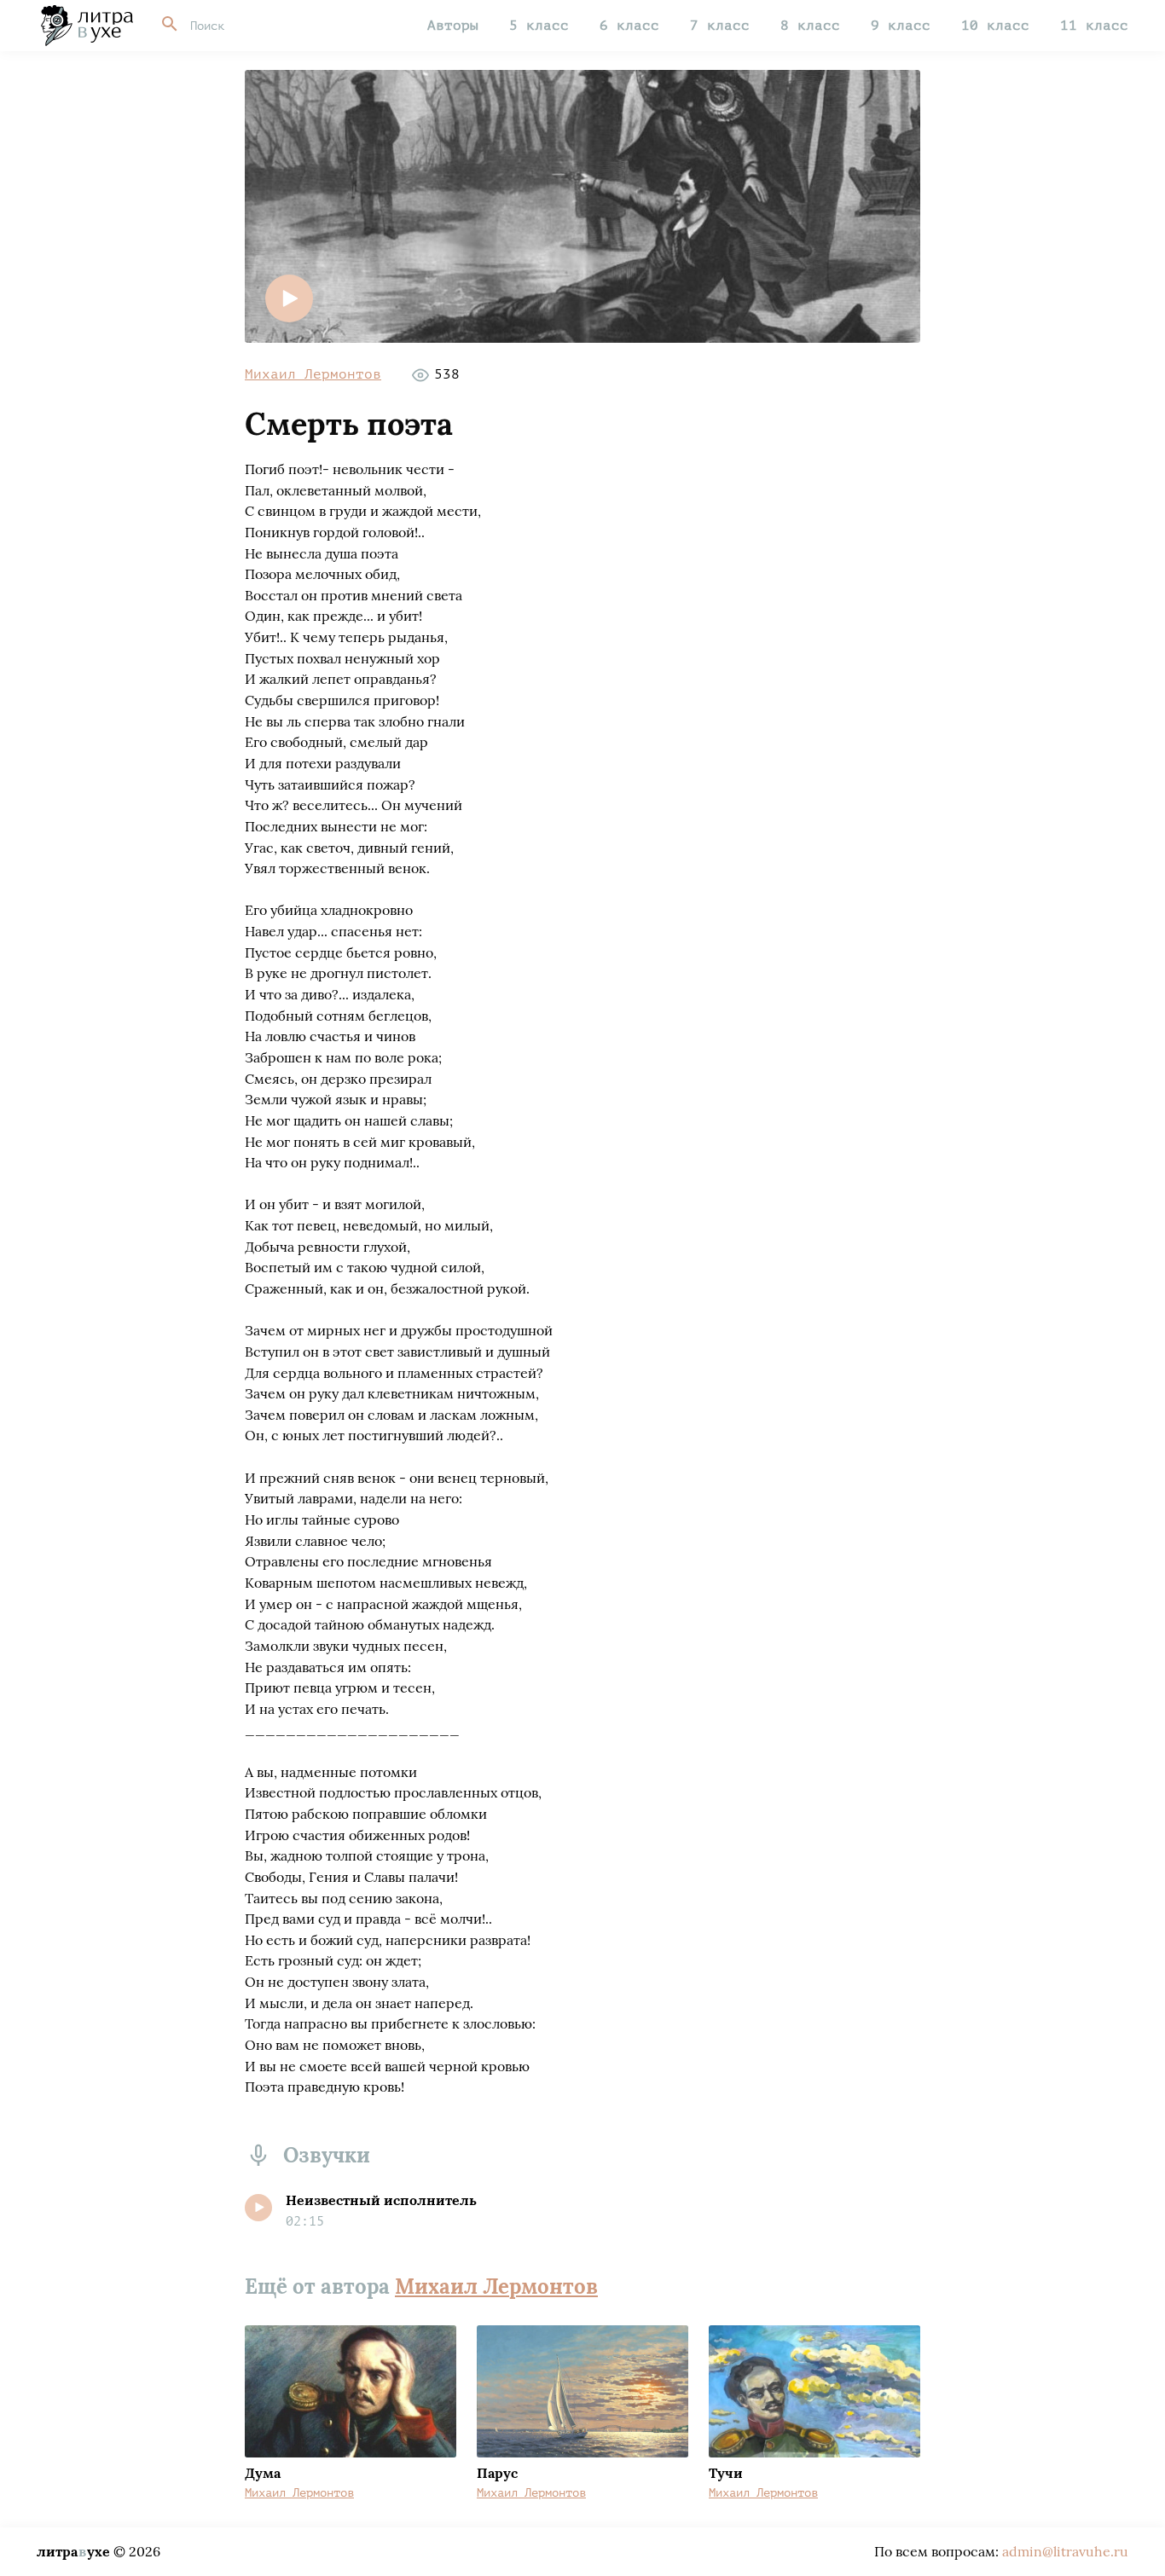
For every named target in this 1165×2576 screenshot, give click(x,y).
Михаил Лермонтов (313, 374)
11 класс (1094, 26)
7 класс (720, 26)
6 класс (629, 26)
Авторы (453, 26)
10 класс (995, 26)
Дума (263, 2473)
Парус (497, 2473)
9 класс (901, 26)
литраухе (73, 2551)
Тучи (726, 2473)
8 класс (810, 26)
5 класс (539, 26)
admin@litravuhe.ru (1065, 2551)
